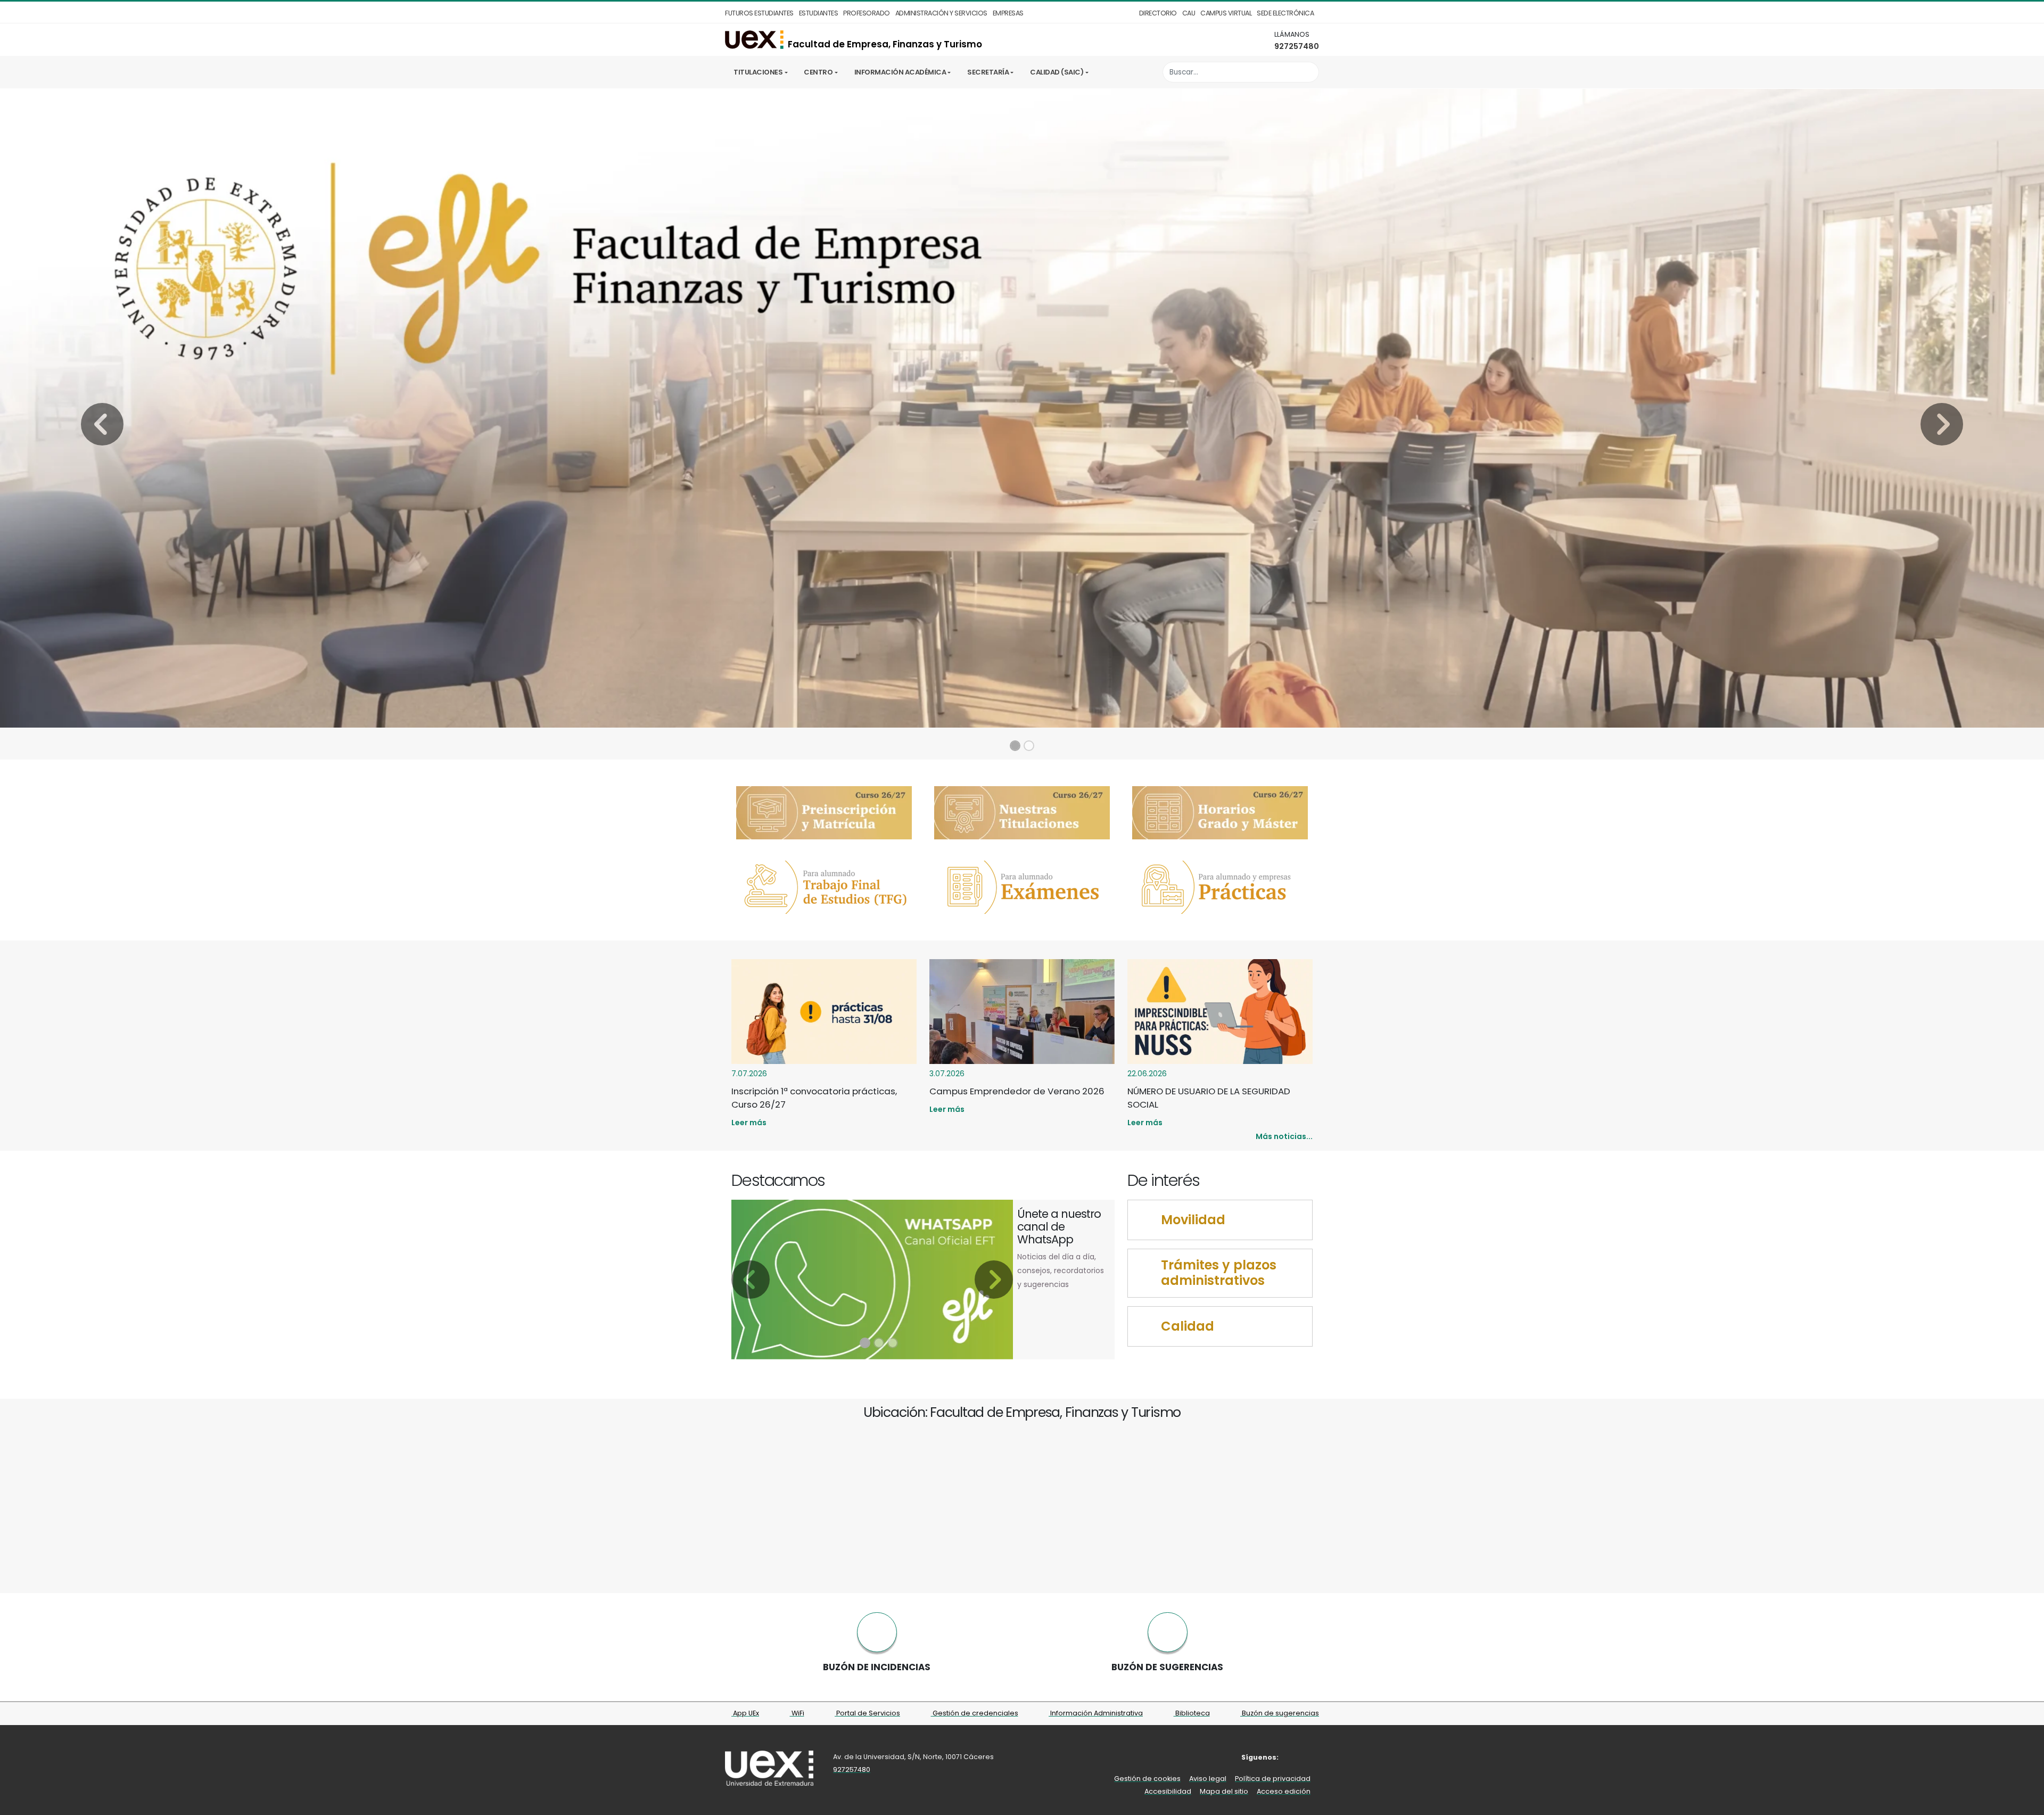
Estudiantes (819, 13)
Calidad (1188, 1327)
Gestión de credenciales (975, 1713)
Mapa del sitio (1224, 1791)
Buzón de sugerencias (1280, 1713)
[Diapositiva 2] (1029, 746)
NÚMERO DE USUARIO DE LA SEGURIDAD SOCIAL (1209, 1098)
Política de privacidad (1273, 1779)
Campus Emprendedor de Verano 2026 (1017, 1091)
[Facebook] (1296, 1757)
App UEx (745, 1713)
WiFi (797, 1713)
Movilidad (1193, 1220)
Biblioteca (1192, 1713)
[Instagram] (1312, 1757)
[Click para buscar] (1308, 72)
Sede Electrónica (1285, 13)
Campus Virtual (1226, 13)
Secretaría (988, 72)
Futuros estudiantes (759, 13)
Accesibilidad (1168, 1791)
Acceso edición (1284, 1791)
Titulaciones (758, 72)
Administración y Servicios (941, 13)
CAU (1189, 13)
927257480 (1297, 46)
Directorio (1158, 13)
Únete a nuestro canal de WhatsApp (1059, 1227)
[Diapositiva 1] (1015, 746)
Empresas (1008, 13)
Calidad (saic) (1057, 72)
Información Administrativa (1096, 1713)
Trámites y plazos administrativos (1219, 1273)
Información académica (900, 72)
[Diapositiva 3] (893, 1343)
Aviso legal (1208, 1779)
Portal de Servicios (867, 1713)
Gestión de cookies (1147, 1779)
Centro (818, 72)
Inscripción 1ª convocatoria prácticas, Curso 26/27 (814, 1098)
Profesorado (867, 13)
